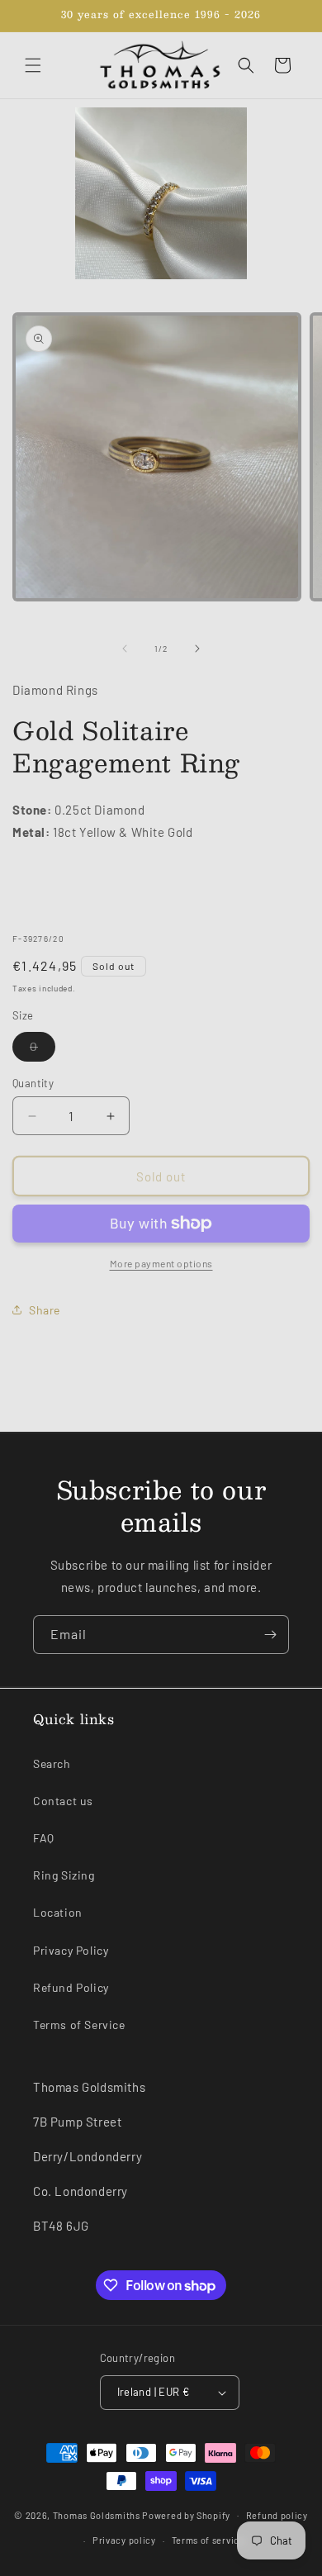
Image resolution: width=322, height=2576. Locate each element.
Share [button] (45, 1310)
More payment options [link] (161, 1263)
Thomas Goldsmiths (98, 2514)
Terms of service (208, 2540)
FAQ (44, 1838)
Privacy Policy (71, 1950)
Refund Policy (71, 1987)
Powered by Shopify (186, 2514)
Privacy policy (124, 2540)
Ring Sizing (64, 1875)
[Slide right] (197, 649)
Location (58, 1912)
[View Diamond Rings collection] (161, 193)
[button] (33, 65)
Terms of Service (79, 2025)
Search (52, 1763)
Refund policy (277, 2515)
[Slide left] (125, 649)
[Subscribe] (270, 1635)
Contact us (63, 1801)
